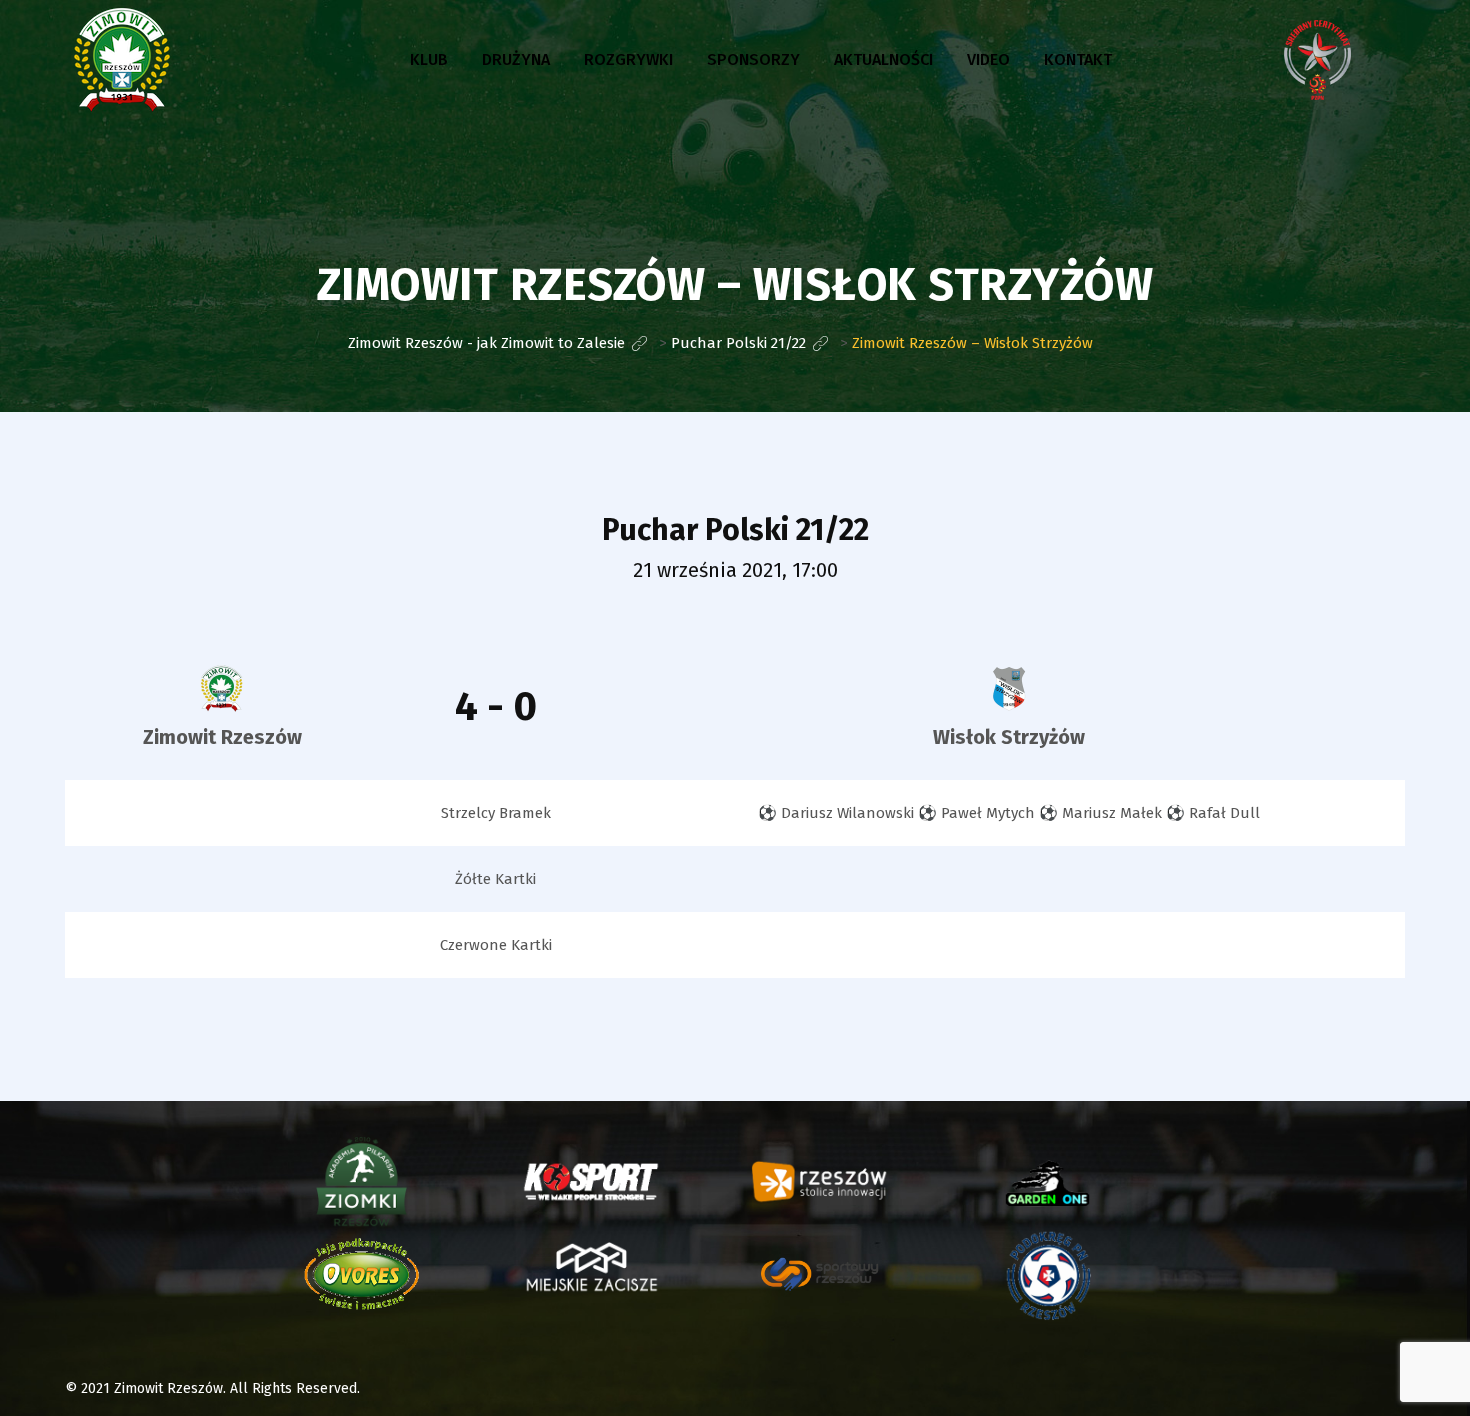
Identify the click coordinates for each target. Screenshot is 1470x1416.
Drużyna (516, 59)
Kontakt (1078, 59)
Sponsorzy (753, 59)
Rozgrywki (628, 59)
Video (988, 59)
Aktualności (883, 59)
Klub (429, 59)
